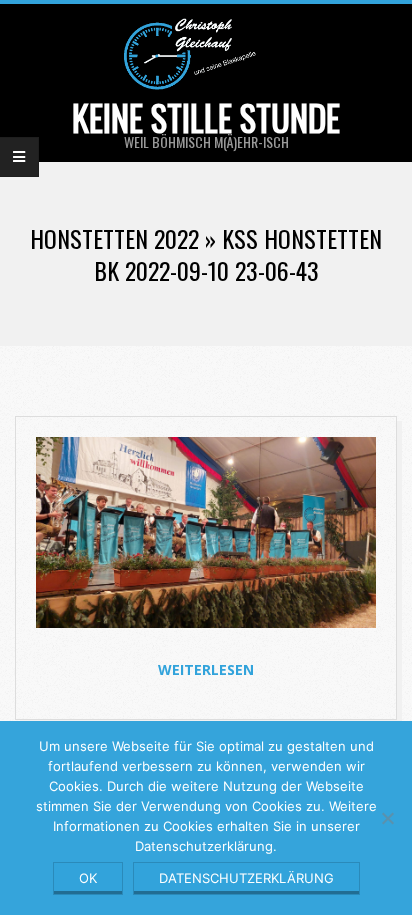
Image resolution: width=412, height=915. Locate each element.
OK (88, 878)
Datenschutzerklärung (246, 878)
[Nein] (387, 818)
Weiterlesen (206, 669)
